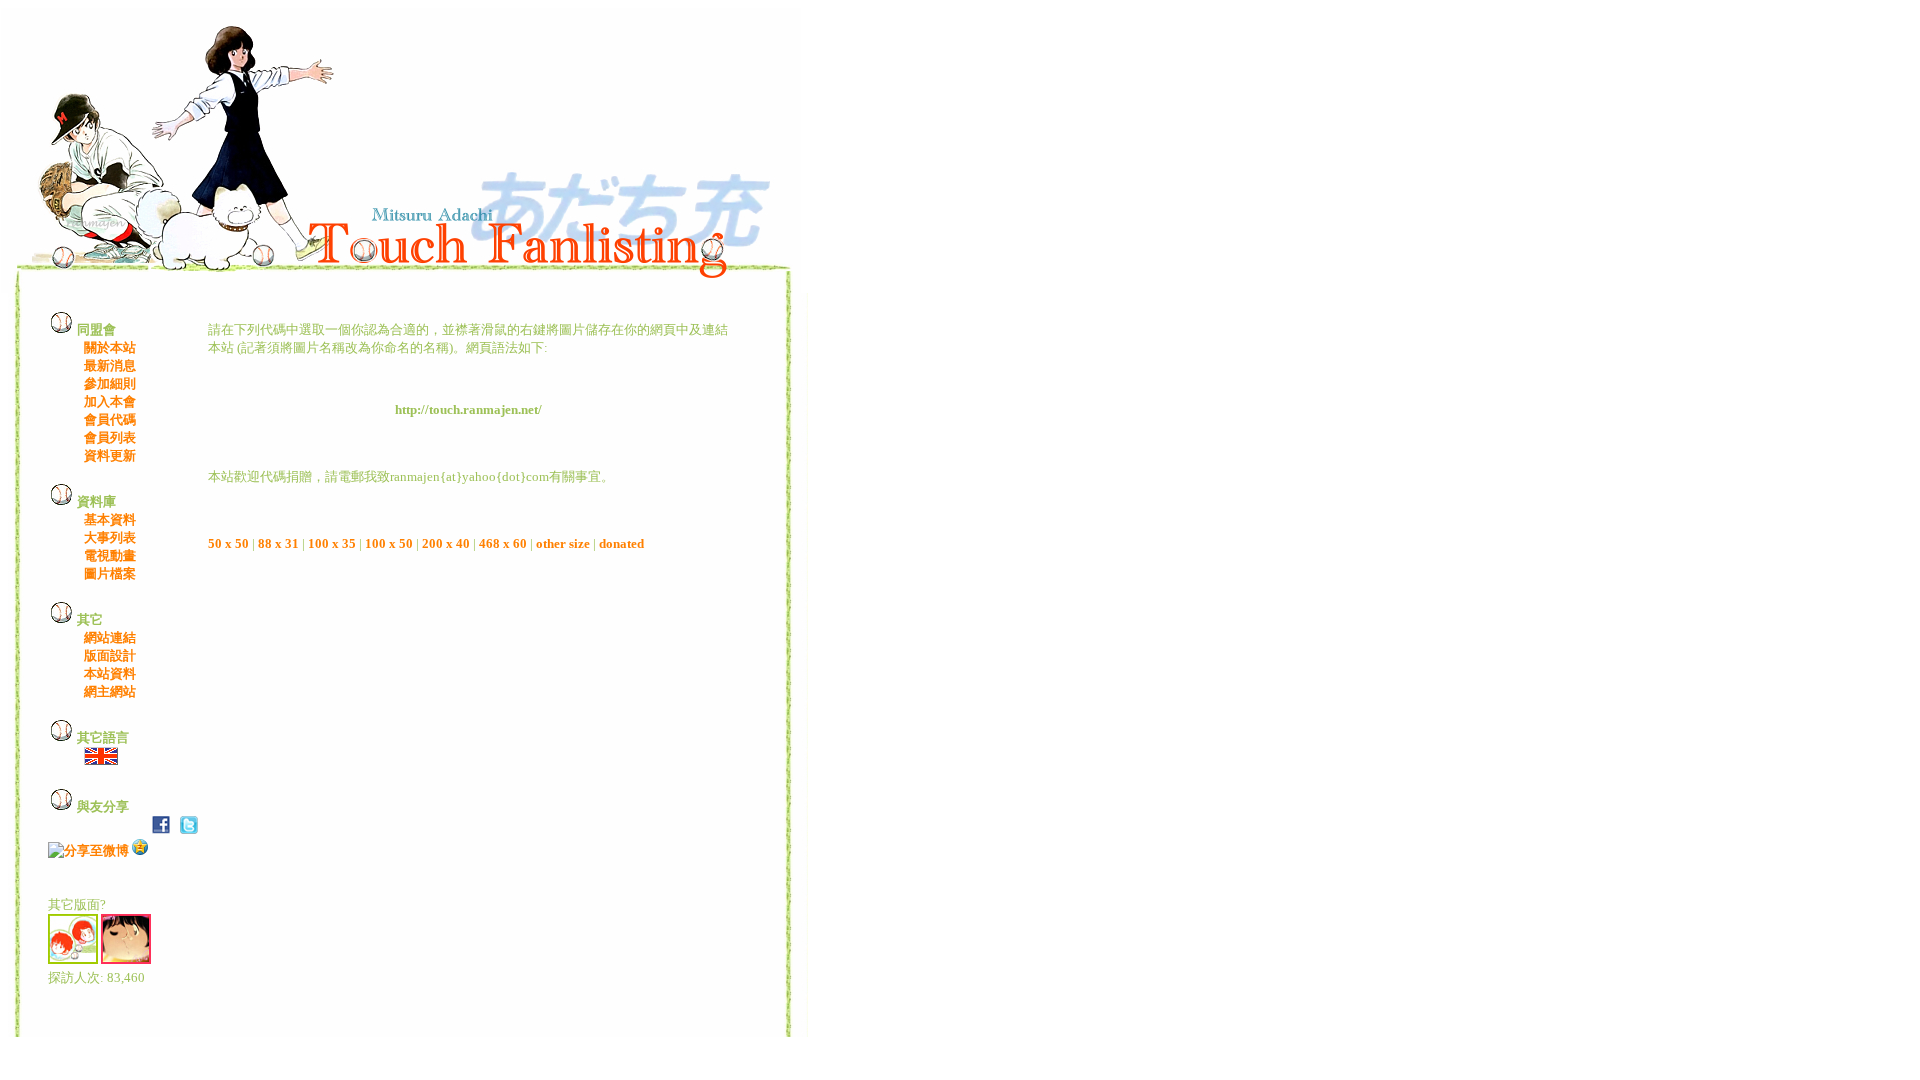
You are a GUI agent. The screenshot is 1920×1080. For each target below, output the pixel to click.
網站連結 (110, 637)
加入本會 (110, 401)
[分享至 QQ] (140, 850)
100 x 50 (389, 543)
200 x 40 (446, 543)
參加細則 (110, 383)
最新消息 (110, 365)
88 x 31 (278, 543)
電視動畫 (110, 555)
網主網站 (110, 691)
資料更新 (110, 455)
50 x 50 (228, 543)
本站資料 (110, 673)
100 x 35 (332, 543)
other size (563, 543)
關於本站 (110, 347)
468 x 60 (503, 543)
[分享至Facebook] (161, 829)
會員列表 (110, 437)
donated (621, 543)
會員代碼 (110, 419)
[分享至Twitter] (189, 829)
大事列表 (110, 537)
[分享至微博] (88, 850)
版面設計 (110, 655)
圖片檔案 (110, 573)
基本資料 (110, 519)
